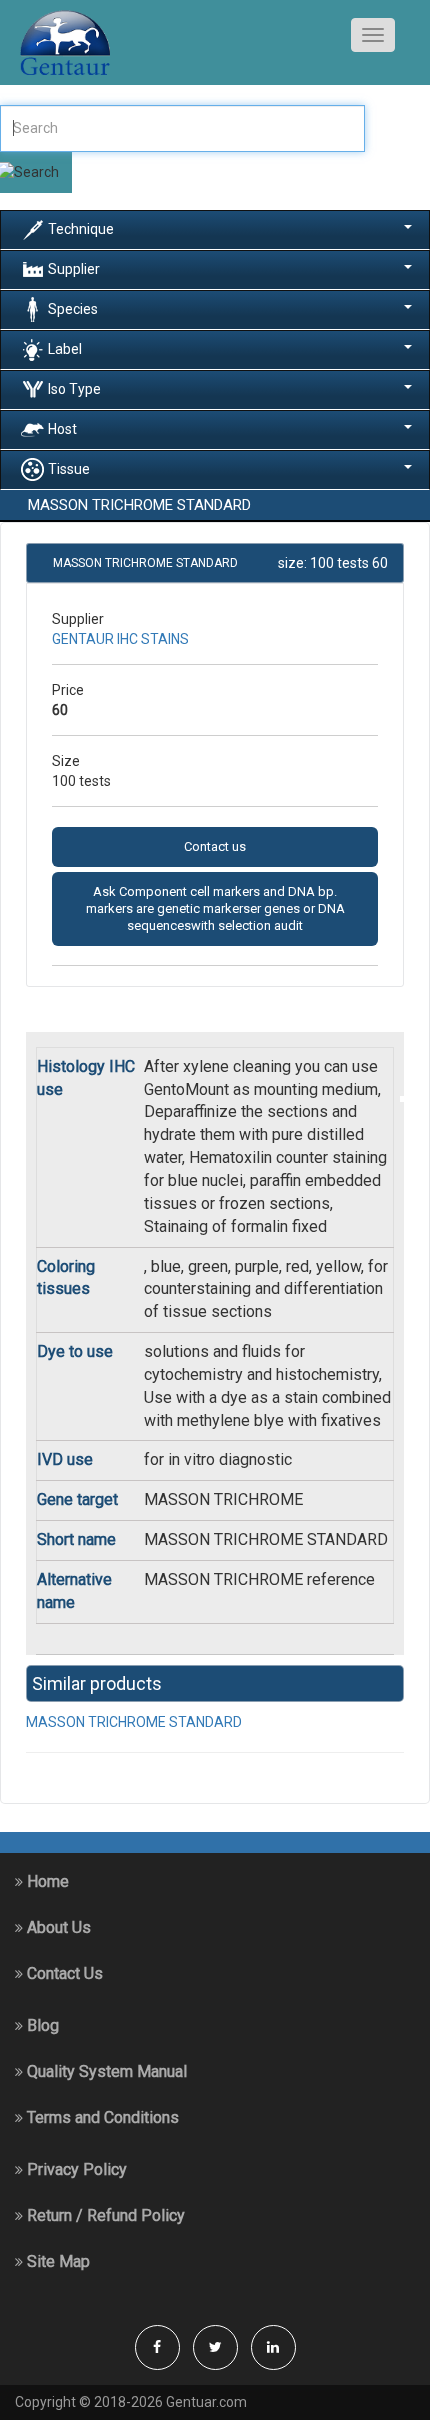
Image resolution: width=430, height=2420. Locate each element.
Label (65, 348)
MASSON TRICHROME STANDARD (134, 1722)
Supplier (74, 268)
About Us (57, 1927)
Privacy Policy (75, 2169)
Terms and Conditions (101, 2117)
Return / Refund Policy (104, 2215)
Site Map (56, 2261)
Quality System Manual (105, 2071)
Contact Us (63, 1973)
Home (46, 1881)
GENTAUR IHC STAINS (120, 639)
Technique (81, 228)
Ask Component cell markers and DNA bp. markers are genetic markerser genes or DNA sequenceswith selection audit (215, 909)
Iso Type (74, 388)
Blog (41, 2025)
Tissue (69, 468)
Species (73, 308)
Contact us (215, 846)
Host (62, 428)
